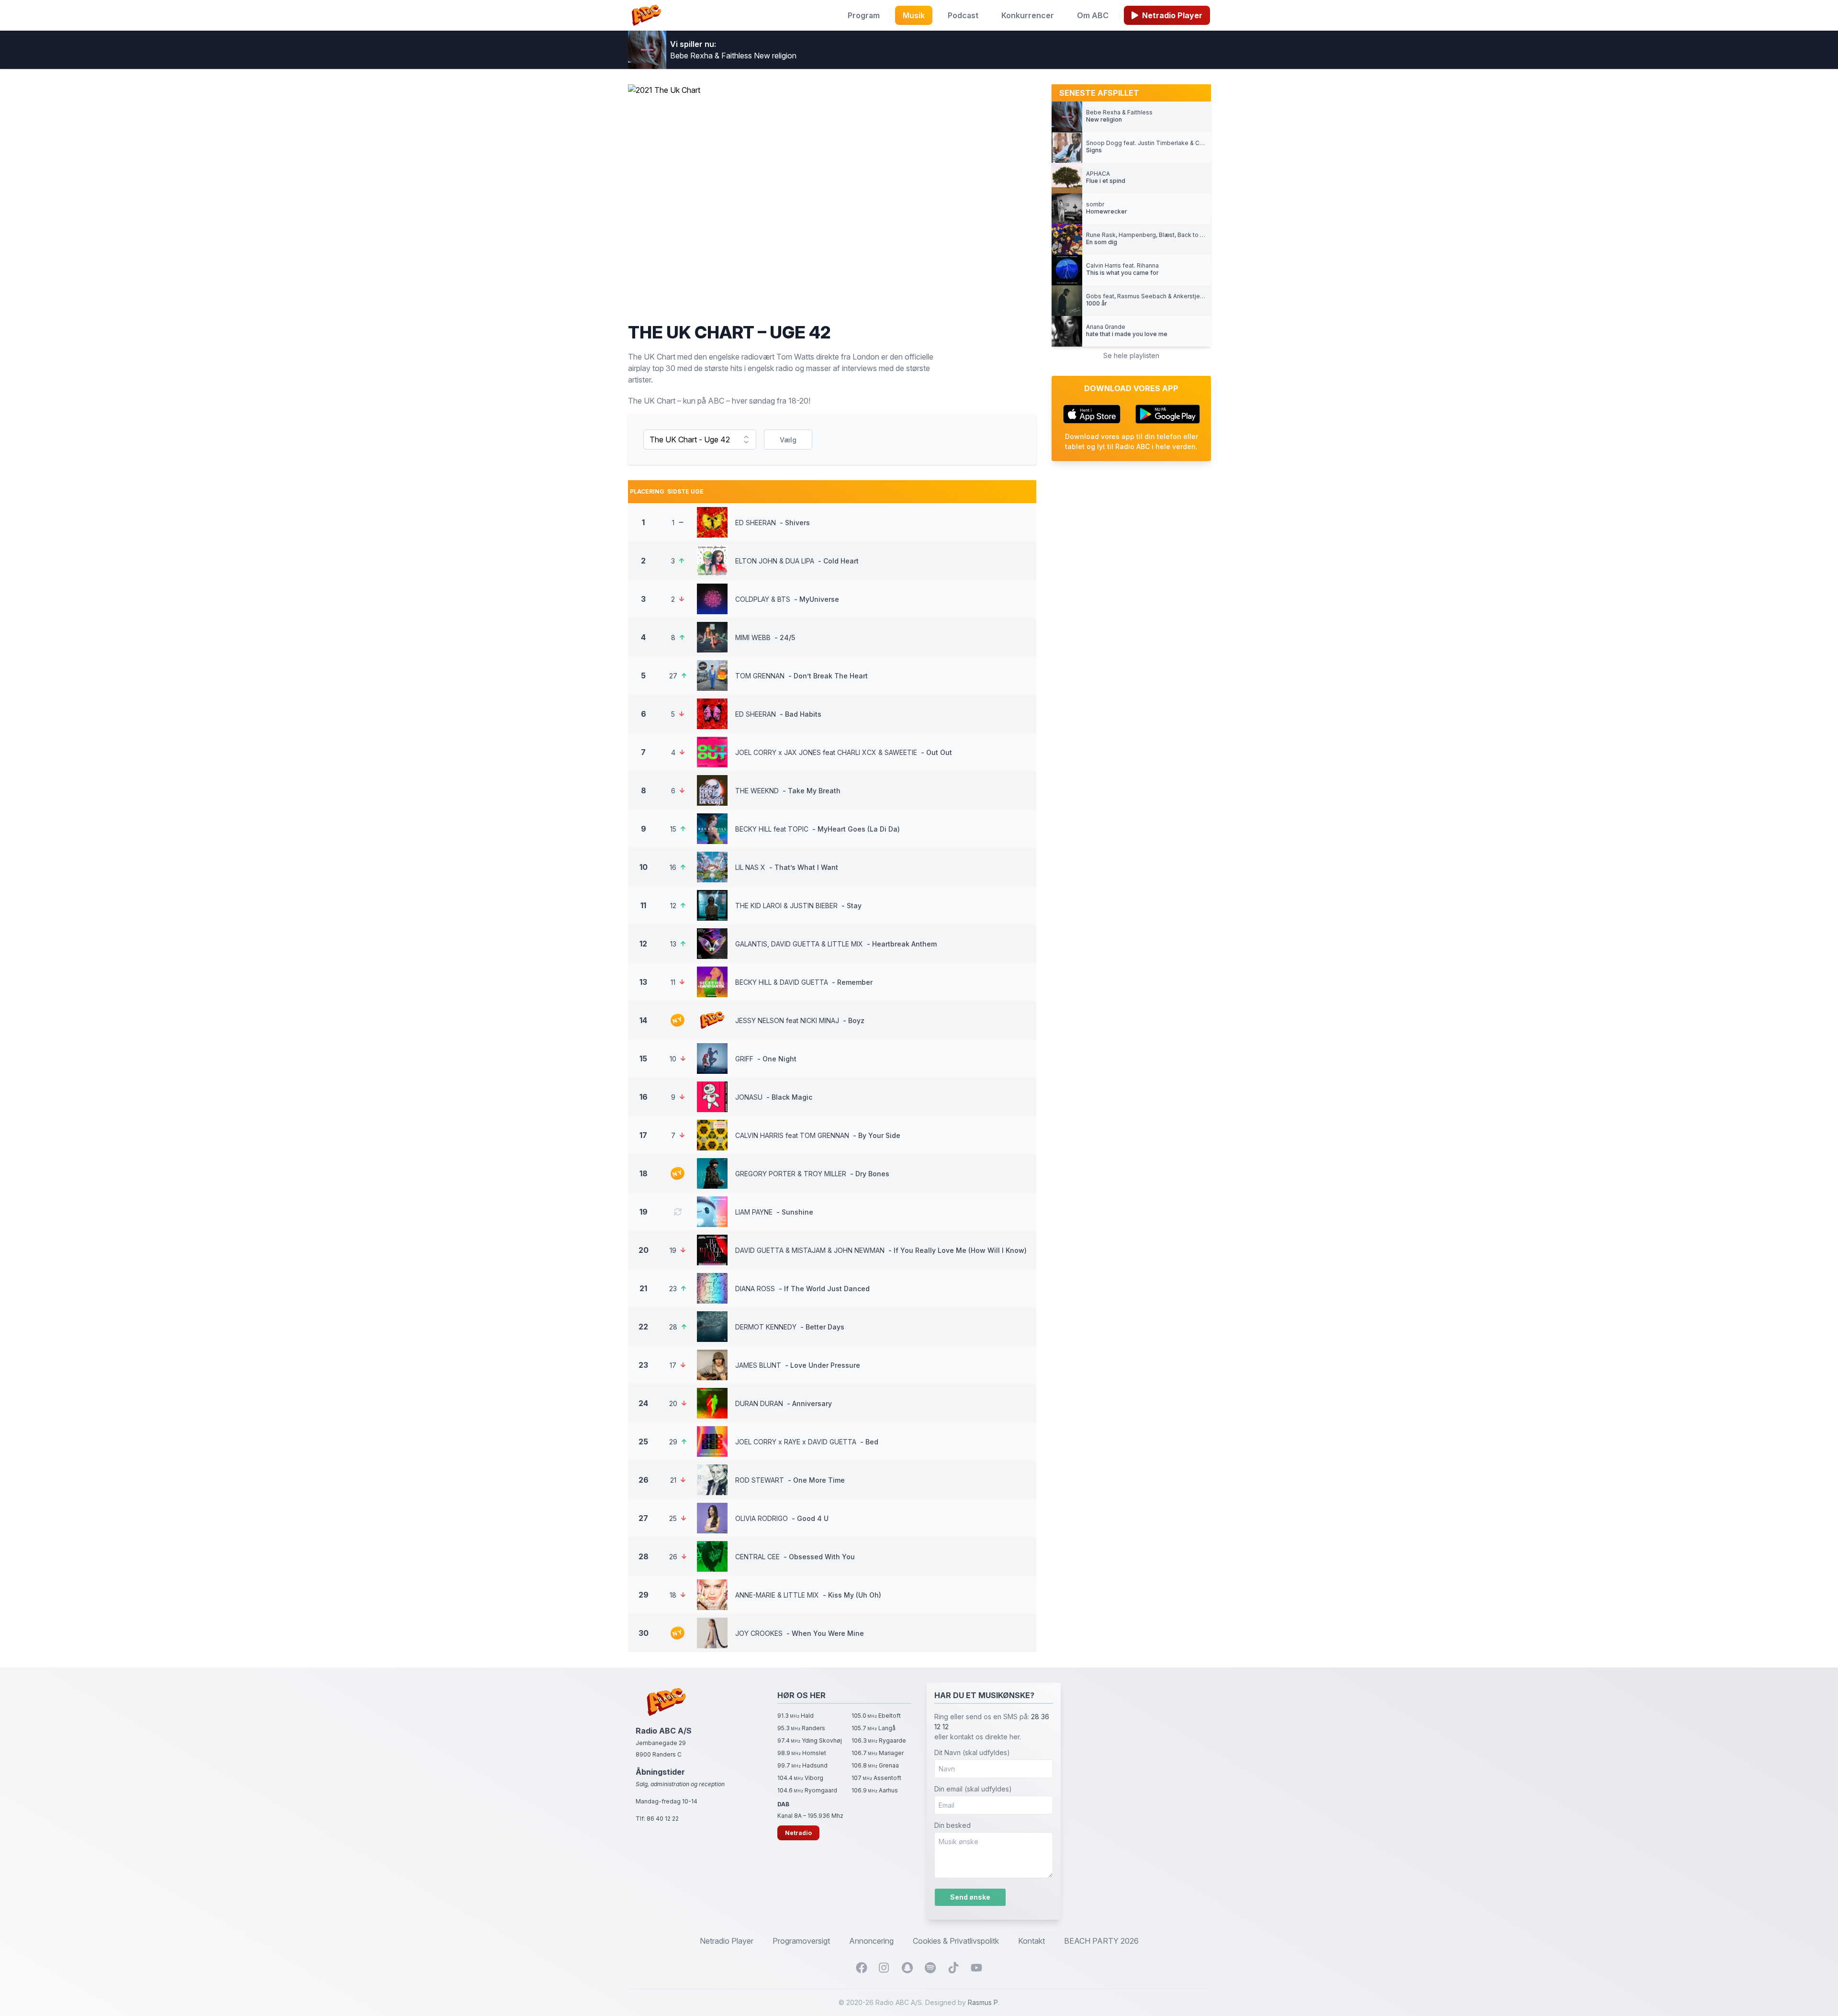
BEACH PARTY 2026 (1101, 1941)
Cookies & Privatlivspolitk (956, 1941)
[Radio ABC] (646, 15)
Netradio (798, 1833)
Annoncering (871, 1941)
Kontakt (1031, 1941)
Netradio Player (1172, 15)
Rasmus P (983, 2002)
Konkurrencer (1028, 15)
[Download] (1092, 414)
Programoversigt (801, 1941)
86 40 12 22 (663, 1819)
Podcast (963, 15)
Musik (914, 15)
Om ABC (1093, 15)
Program (864, 15)
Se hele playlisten (1131, 355)
